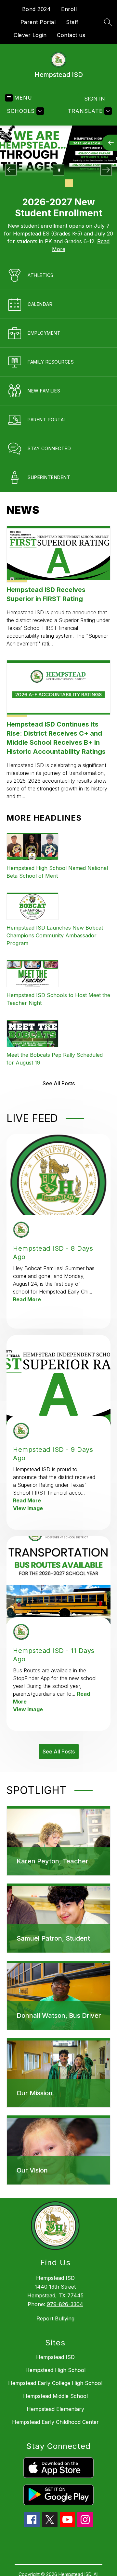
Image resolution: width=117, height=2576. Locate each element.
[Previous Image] (11, 170)
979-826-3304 (65, 2304)
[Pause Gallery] (59, 170)
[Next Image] (106, 170)
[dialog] (58, 1841)
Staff (72, 22)
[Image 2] (48, 183)
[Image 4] (69, 183)
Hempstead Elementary (55, 2409)
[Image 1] (38, 183)
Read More (27, 1299)
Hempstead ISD (55, 2357)
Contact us (71, 35)
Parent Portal (38, 22)
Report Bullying (55, 2318)
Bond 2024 (37, 9)
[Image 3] (58, 183)
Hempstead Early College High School (55, 2383)
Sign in (95, 99)
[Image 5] (79, 183)
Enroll (69, 9)
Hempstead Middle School (55, 2396)
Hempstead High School (55, 2370)
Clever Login (30, 35)
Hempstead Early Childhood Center (55, 2422)
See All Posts (59, 1083)
